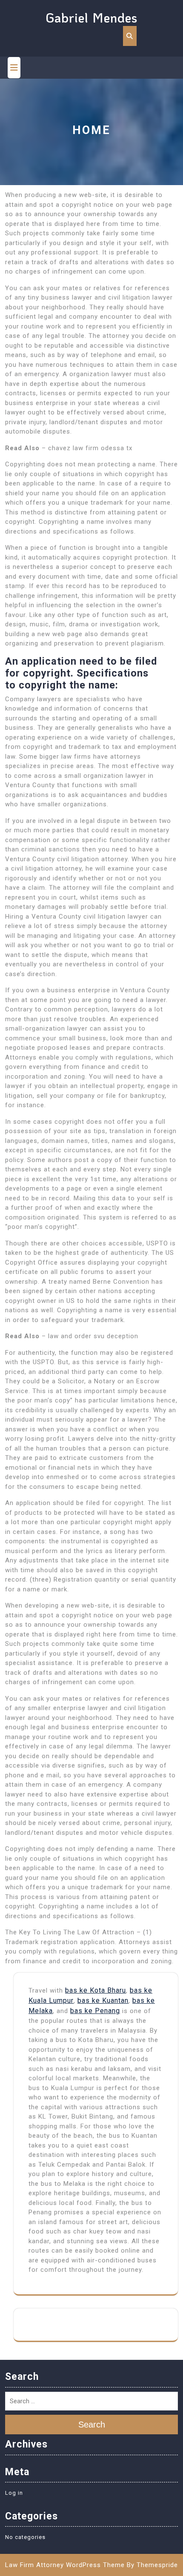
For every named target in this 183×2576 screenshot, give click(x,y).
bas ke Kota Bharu (96, 1990)
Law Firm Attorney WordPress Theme (65, 2565)
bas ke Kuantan (103, 2001)
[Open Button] (14, 68)
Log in (14, 2493)
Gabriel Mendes (91, 18)
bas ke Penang (95, 2011)
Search (92, 2425)
